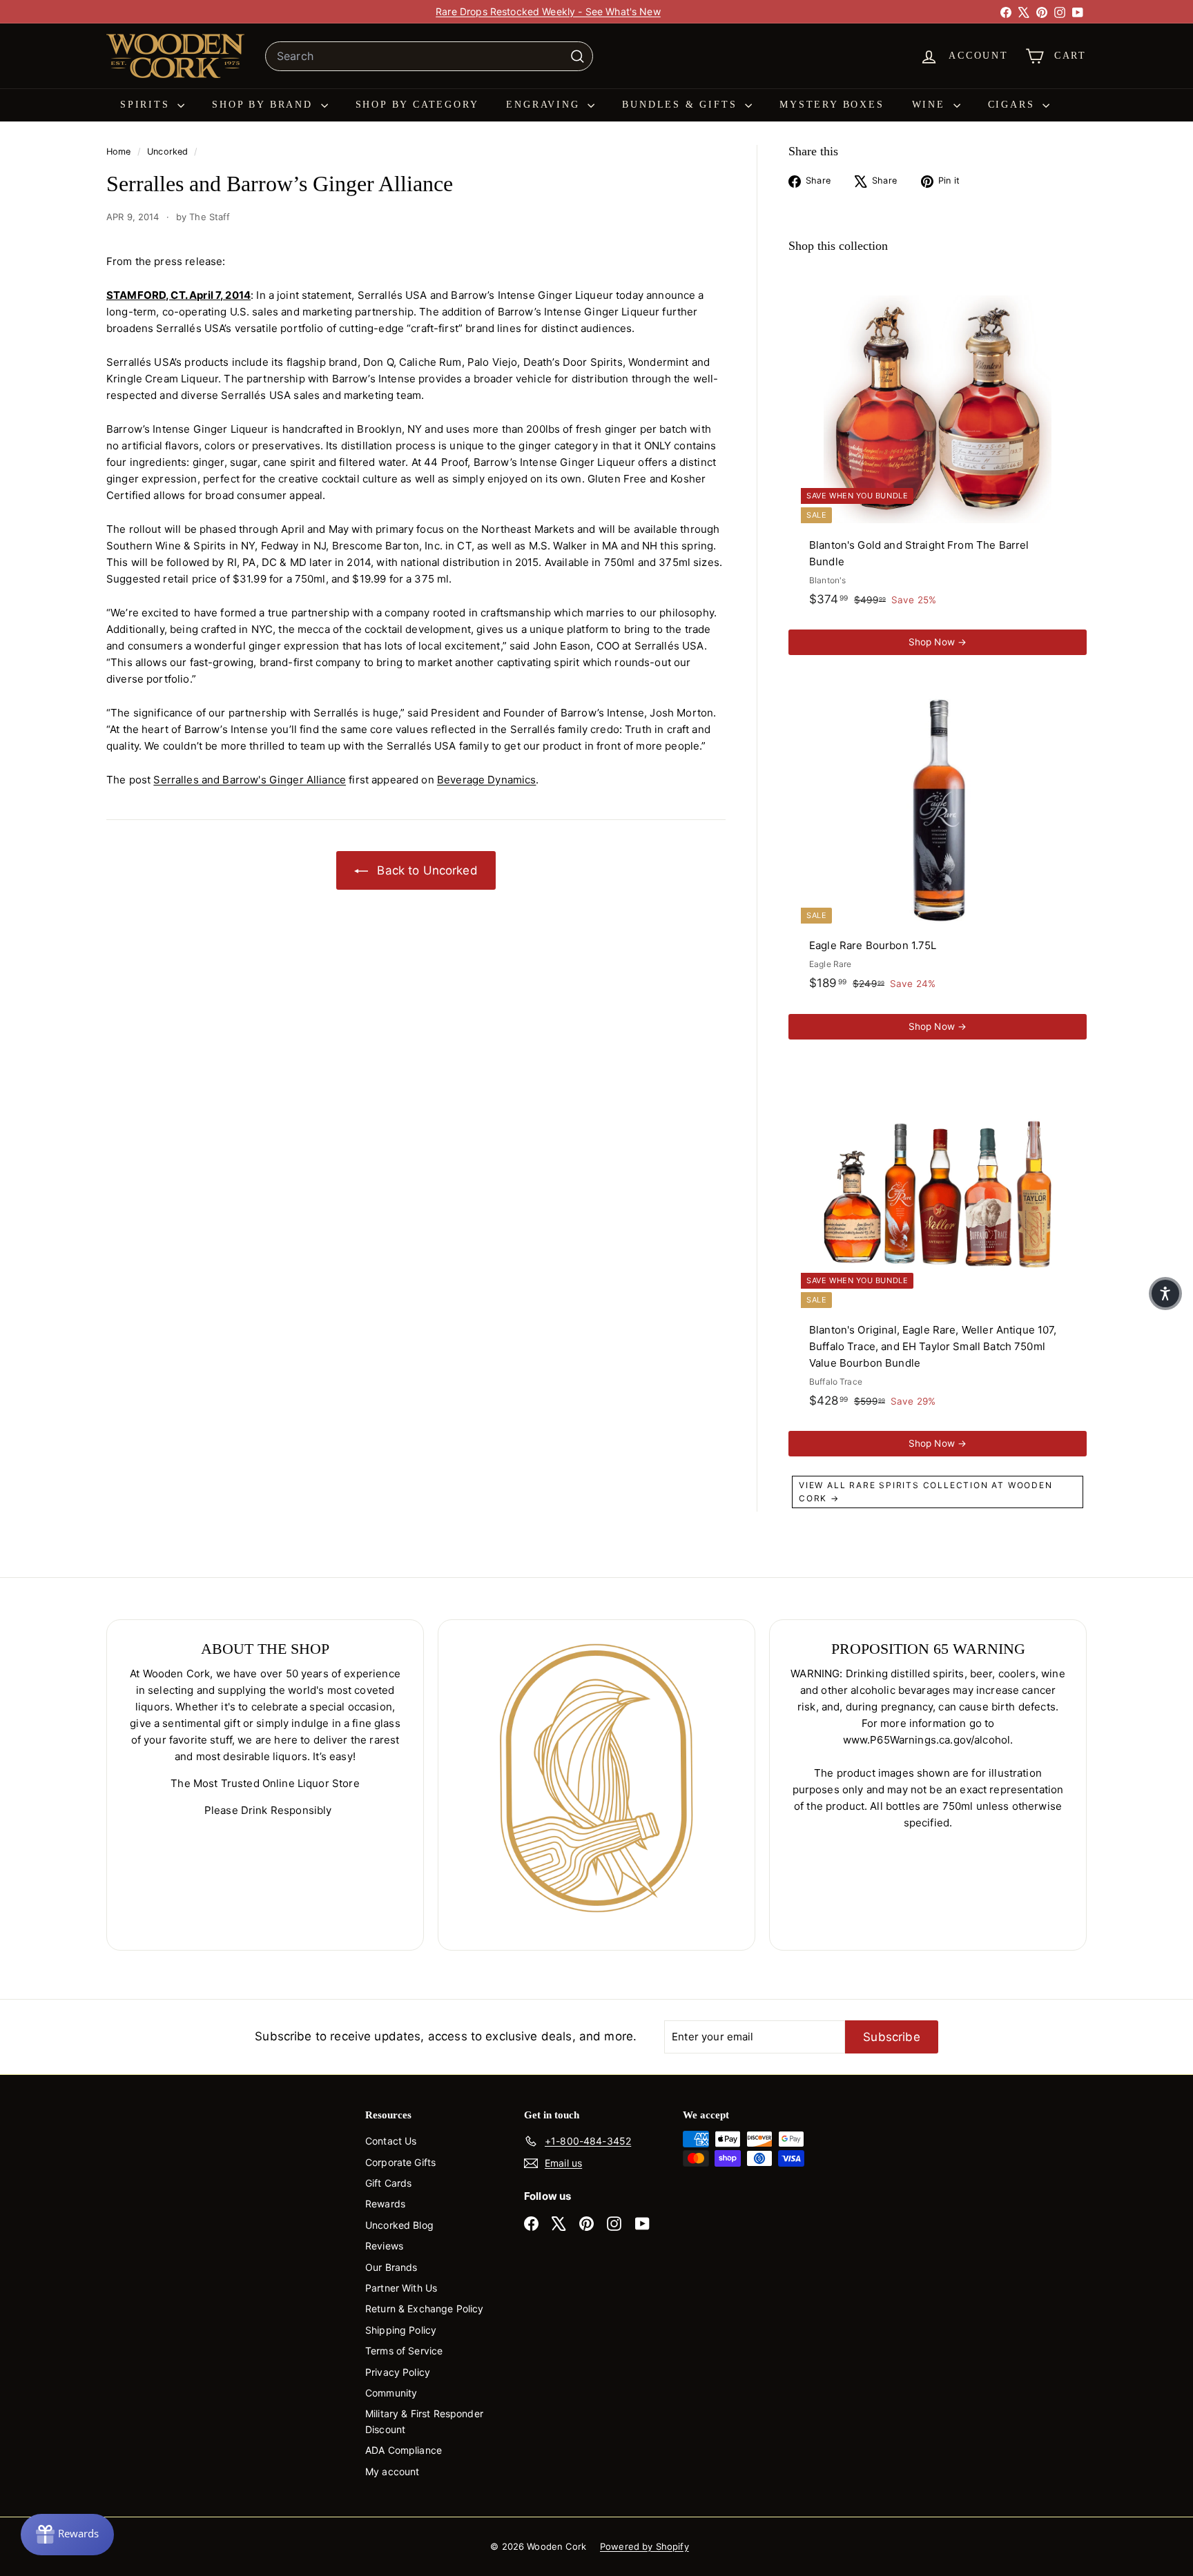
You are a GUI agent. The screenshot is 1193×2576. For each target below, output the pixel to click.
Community (391, 2393)
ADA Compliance (404, 2450)
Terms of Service (404, 2351)
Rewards (385, 2204)
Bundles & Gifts (682, 105)
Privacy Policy (398, 2372)
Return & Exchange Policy (425, 2309)
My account (392, 2471)
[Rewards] (67, 2535)
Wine (931, 105)
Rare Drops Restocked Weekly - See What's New (548, 11)
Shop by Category (417, 105)
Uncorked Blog (399, 2225)
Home (120, 152)
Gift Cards (389, 2183)
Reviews (384, 2246)
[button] (1165, 1294)
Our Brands (391, 2267)
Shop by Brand (264, 105)
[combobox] (429, 57)
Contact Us (391, 2141)
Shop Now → (938, 642)
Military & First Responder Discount (424, 2421)
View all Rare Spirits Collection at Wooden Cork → (926, 1492)
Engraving (545, 105)
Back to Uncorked (426, 870)
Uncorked (167, 152)
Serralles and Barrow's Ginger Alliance (250, 780)
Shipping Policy (401, 2330)
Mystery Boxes (832, 105)
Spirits (147, 105)
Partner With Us (401, 2288)
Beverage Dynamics (487, 780)
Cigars (1014, 105)
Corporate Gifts (400, 2162)
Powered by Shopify (644, 2546)
